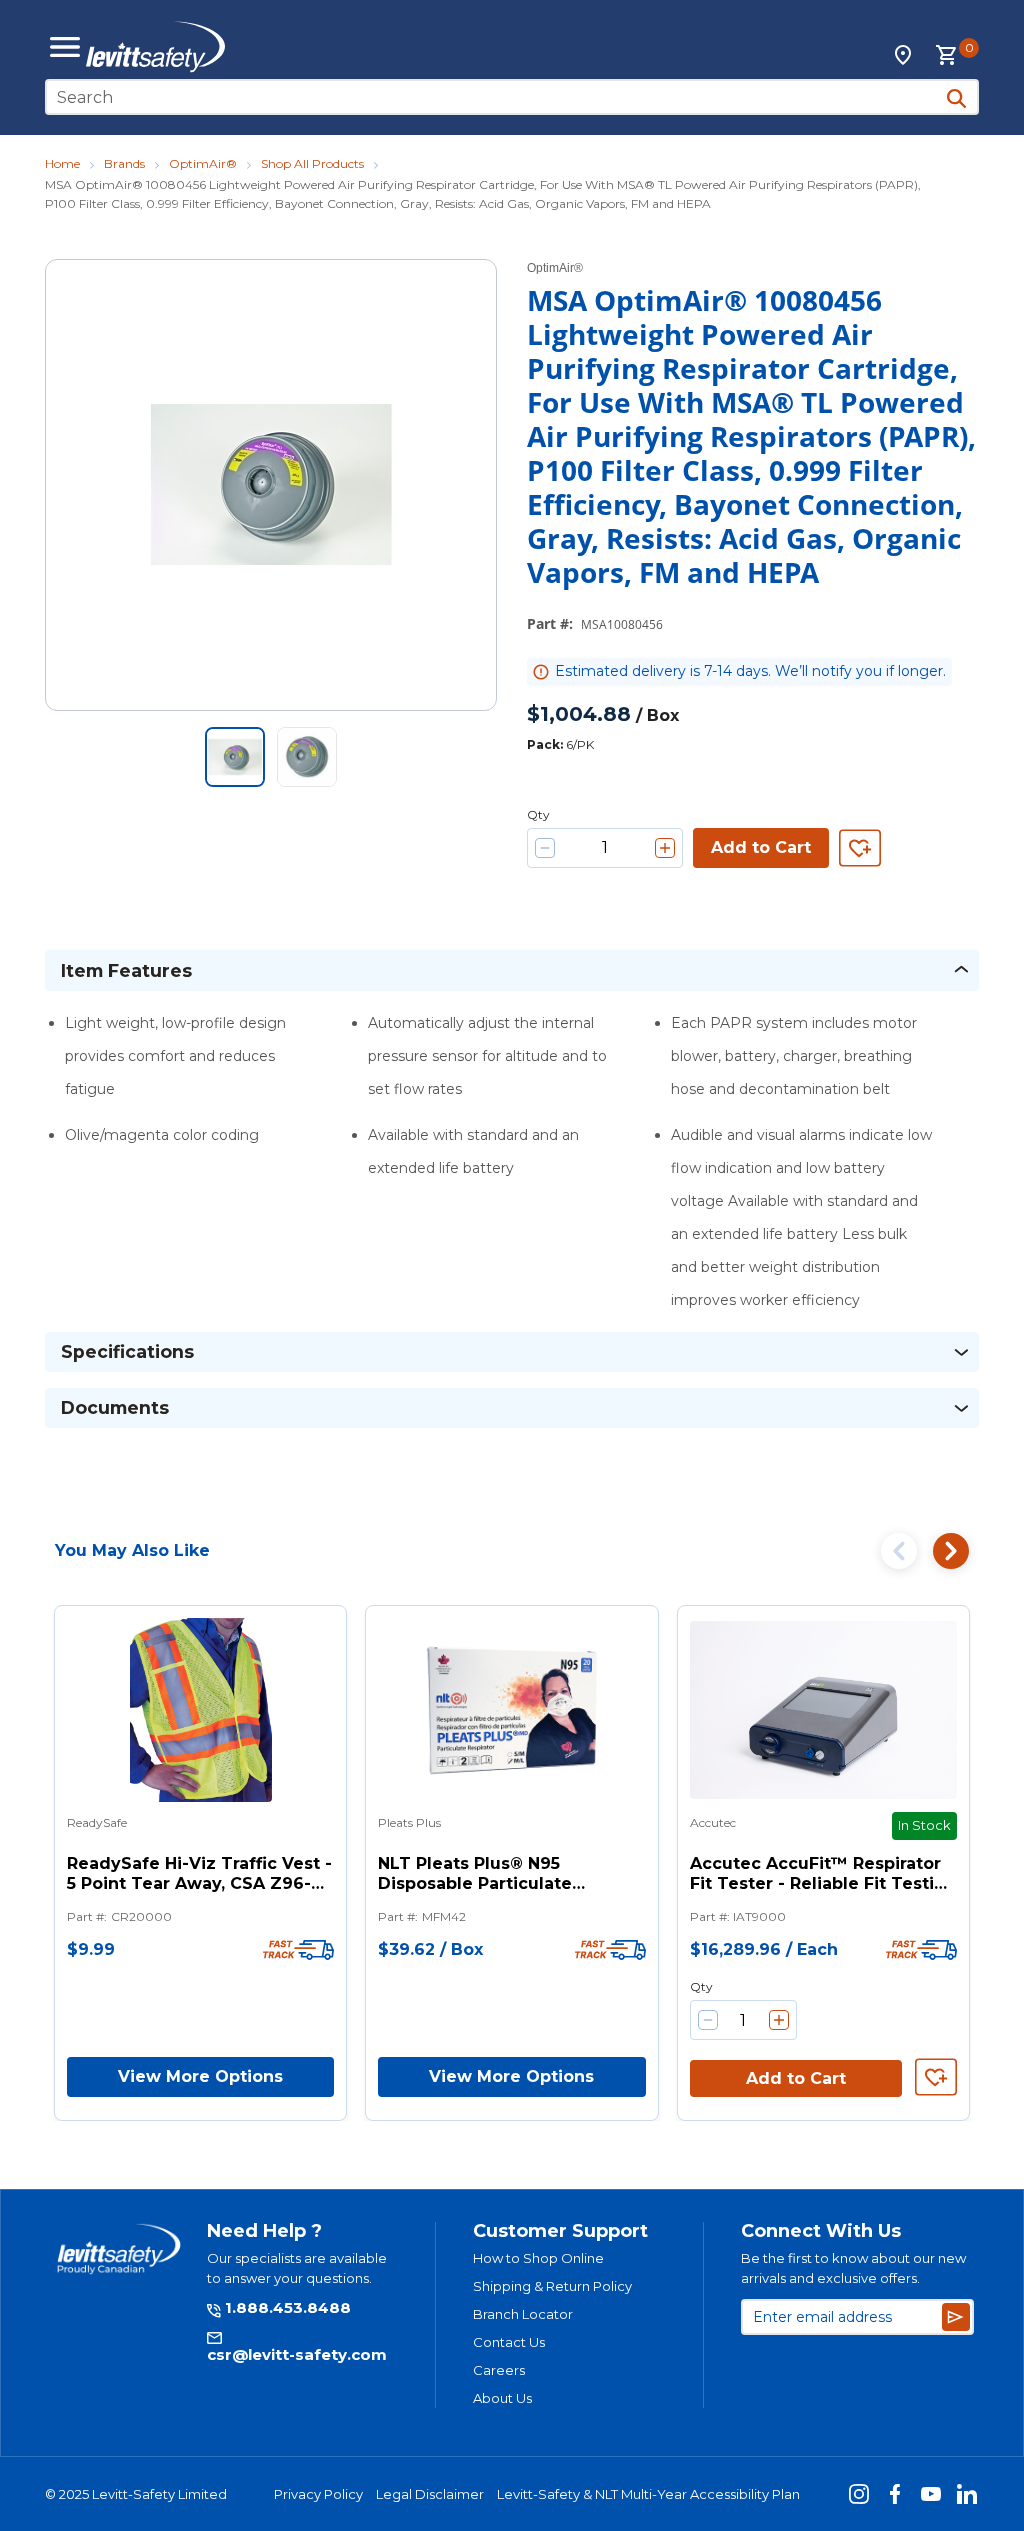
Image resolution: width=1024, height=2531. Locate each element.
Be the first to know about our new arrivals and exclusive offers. (853, 2268)
